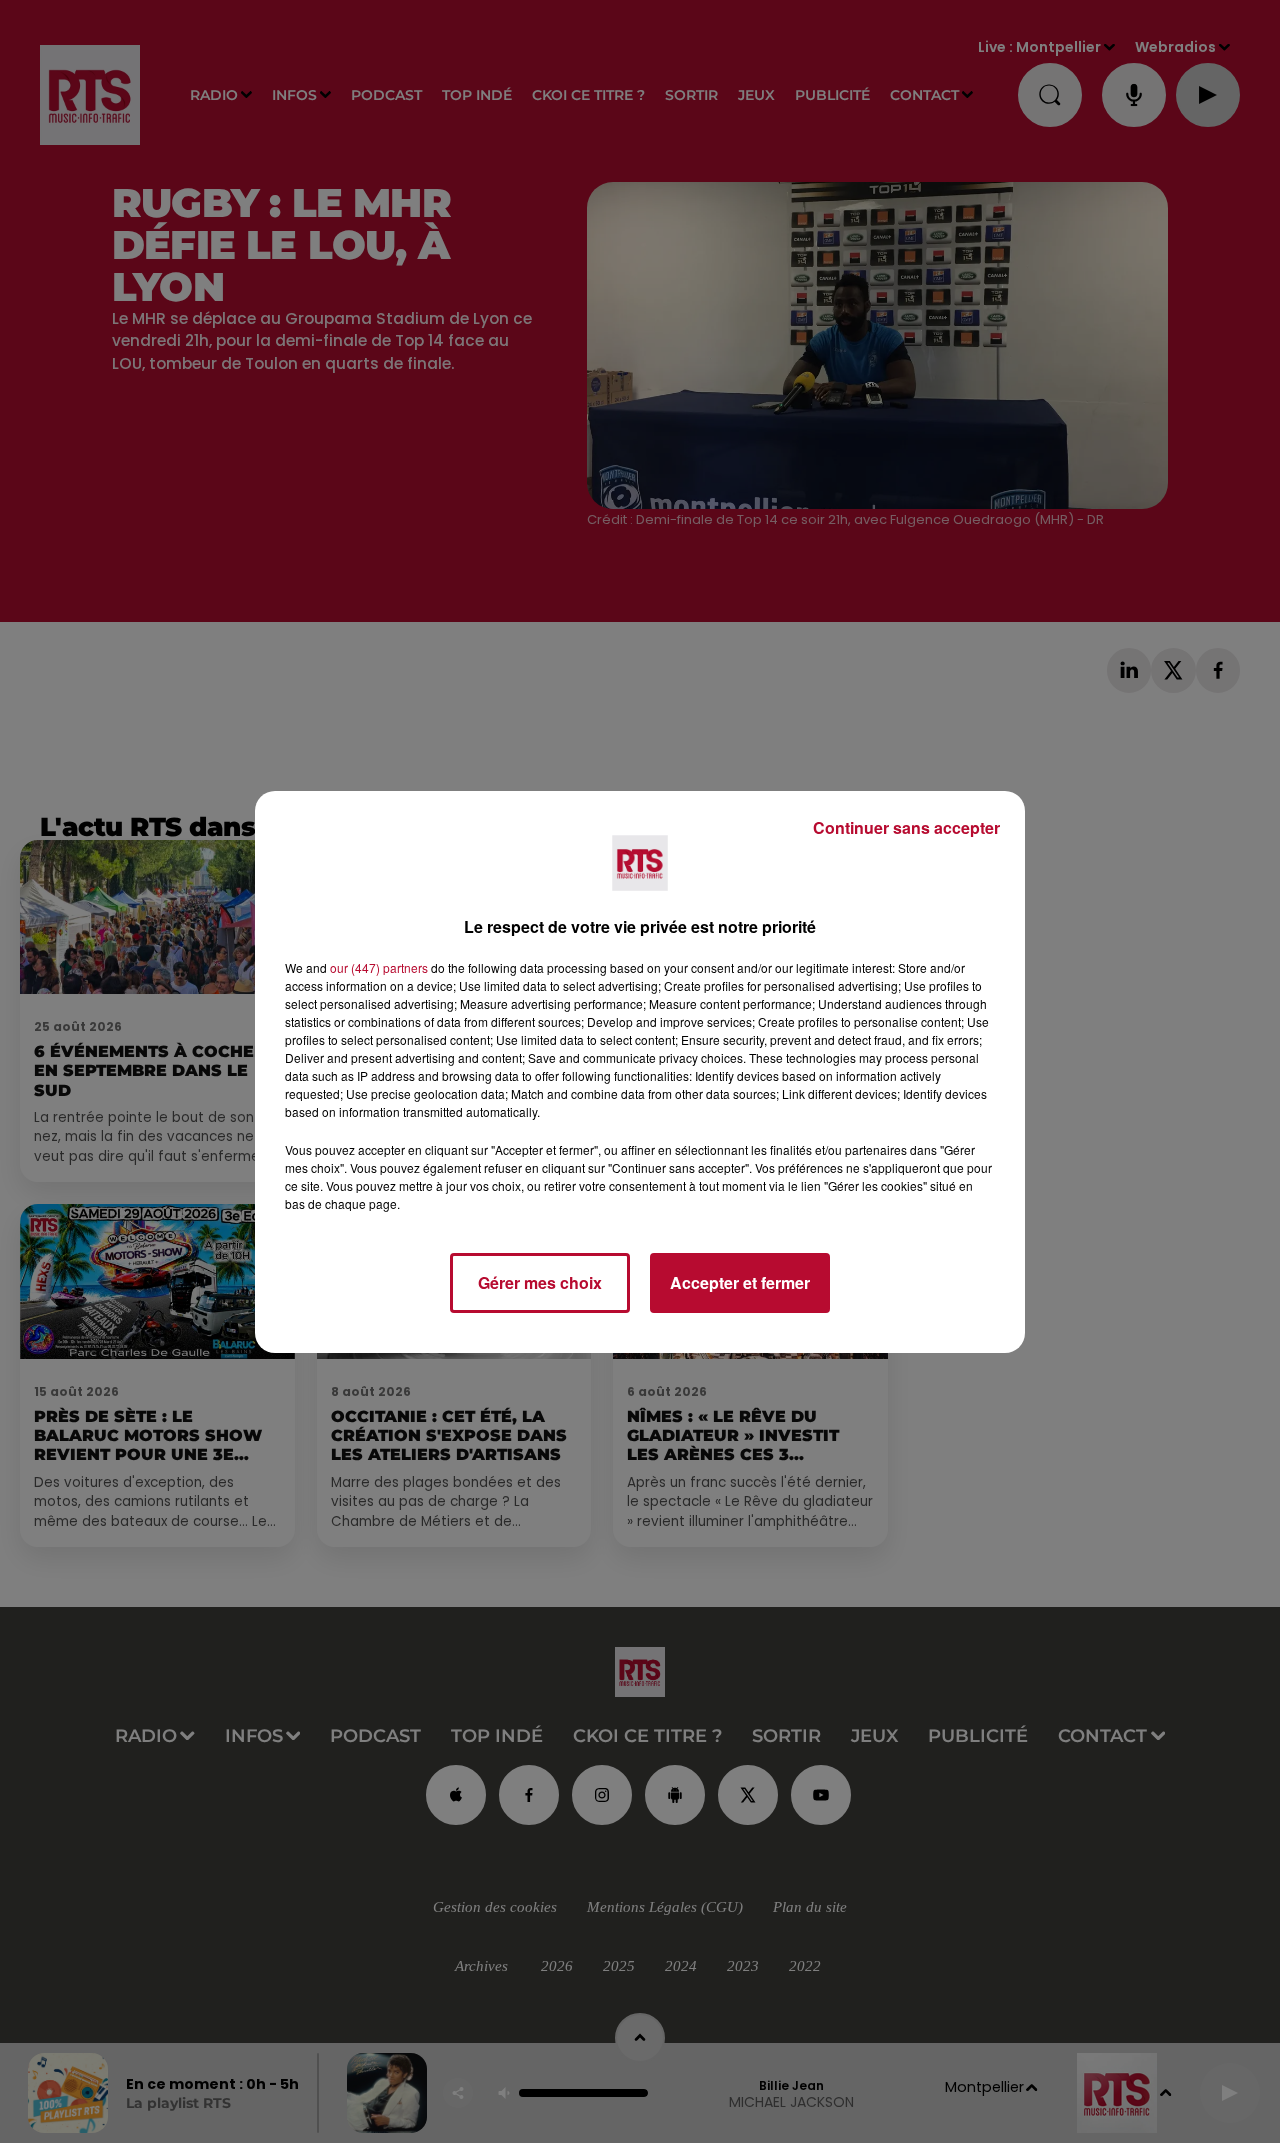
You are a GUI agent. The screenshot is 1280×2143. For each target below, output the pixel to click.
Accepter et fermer (740, 1282)
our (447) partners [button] (379, 967)
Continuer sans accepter (906, 827)
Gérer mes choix (540, 1282)
